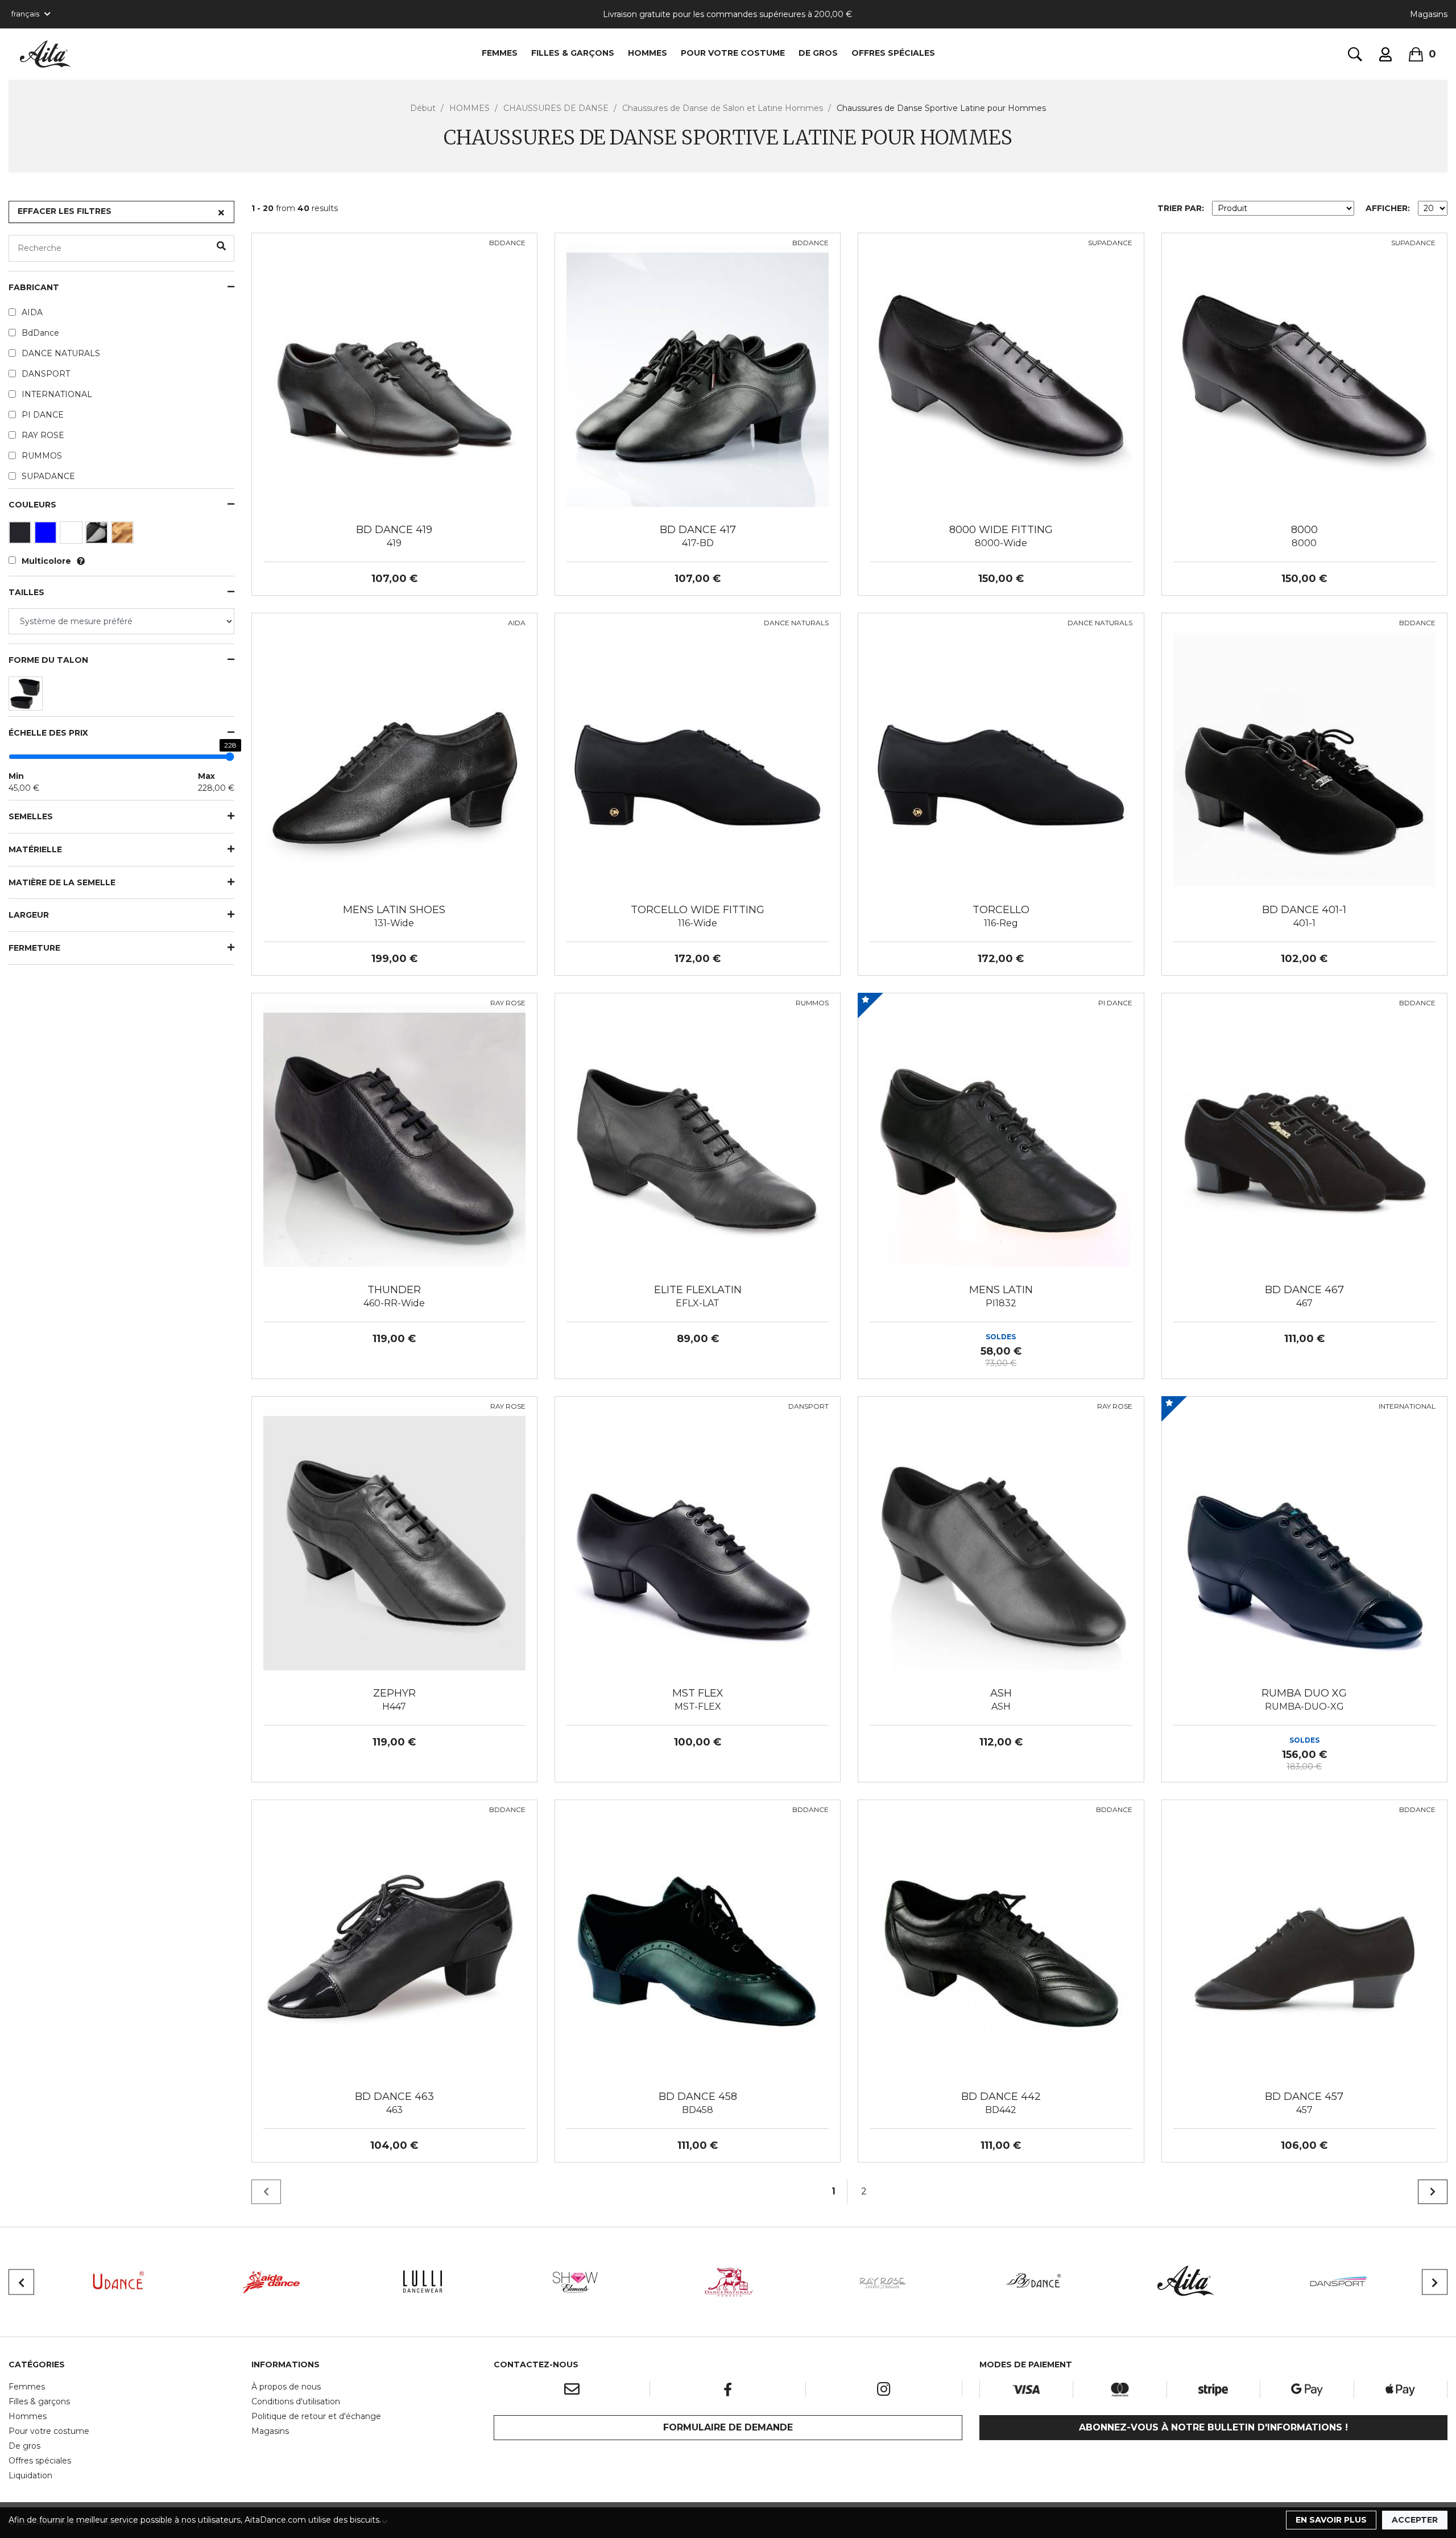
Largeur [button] (29, 915)
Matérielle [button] (35, 850)
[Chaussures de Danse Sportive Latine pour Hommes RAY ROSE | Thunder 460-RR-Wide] (394, 1135)
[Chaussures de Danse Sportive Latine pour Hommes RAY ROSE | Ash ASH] (1001, 1538)
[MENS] (27, 696)
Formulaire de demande (728, 2427)
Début (423, 108)
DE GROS (818, 53)
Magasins (1429, 14)
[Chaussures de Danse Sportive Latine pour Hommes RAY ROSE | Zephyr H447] (394, 1538)
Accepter (1415, 2520)
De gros (24, 2446)
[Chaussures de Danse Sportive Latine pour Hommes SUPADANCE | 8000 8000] (1304, 375)
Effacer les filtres (65, 211)
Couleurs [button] (32, 505)
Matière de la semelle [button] (62, 883)
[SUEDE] (124, 535)
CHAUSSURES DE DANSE (556, 108)
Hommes (28, 2416)
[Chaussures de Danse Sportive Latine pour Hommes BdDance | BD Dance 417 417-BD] (698, 375)
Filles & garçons (39, 2401)
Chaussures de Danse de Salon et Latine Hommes (723, 108)
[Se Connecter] (1385, 54)
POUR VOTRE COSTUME (733, 53)
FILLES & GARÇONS (573, 53)
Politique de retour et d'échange (316, 2416)
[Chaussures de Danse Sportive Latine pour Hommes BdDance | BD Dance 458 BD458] (698, 1942)
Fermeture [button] (34, 948)
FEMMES (500, 53)
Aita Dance (45, 54)
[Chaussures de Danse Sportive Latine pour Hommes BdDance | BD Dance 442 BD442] (1001, 1942)
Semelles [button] (31, 817)
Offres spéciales (893, 53)
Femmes (27, 2387)
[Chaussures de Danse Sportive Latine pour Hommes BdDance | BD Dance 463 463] (394, 1942)
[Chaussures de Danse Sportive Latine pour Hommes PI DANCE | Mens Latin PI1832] (1001, 1135)
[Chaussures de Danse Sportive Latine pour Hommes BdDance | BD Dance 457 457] (1304, 1942)
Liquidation (30, 2475)
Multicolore (46, 561)
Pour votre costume (49, 2431)
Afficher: (1388, 208)
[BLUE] (47, 535)
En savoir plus (1331, 2520)
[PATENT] (98, 535)
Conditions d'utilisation (296, 2401)
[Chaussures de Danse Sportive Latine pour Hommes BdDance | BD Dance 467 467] (1304, 1135)
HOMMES (648, 53)
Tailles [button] (26, 593)
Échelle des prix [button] (48, 733)
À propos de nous (286, 2387)
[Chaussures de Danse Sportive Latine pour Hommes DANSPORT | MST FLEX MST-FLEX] (698, 1538)
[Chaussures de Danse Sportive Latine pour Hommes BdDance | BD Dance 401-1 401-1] (1304, 755)
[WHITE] (73, 535)
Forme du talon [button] (48, 660)
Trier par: (1181, 208)
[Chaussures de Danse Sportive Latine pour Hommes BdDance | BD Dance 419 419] (394, 375)
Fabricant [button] (34, 288)
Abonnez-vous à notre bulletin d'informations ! (1213, 2427)
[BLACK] (21, 535)
